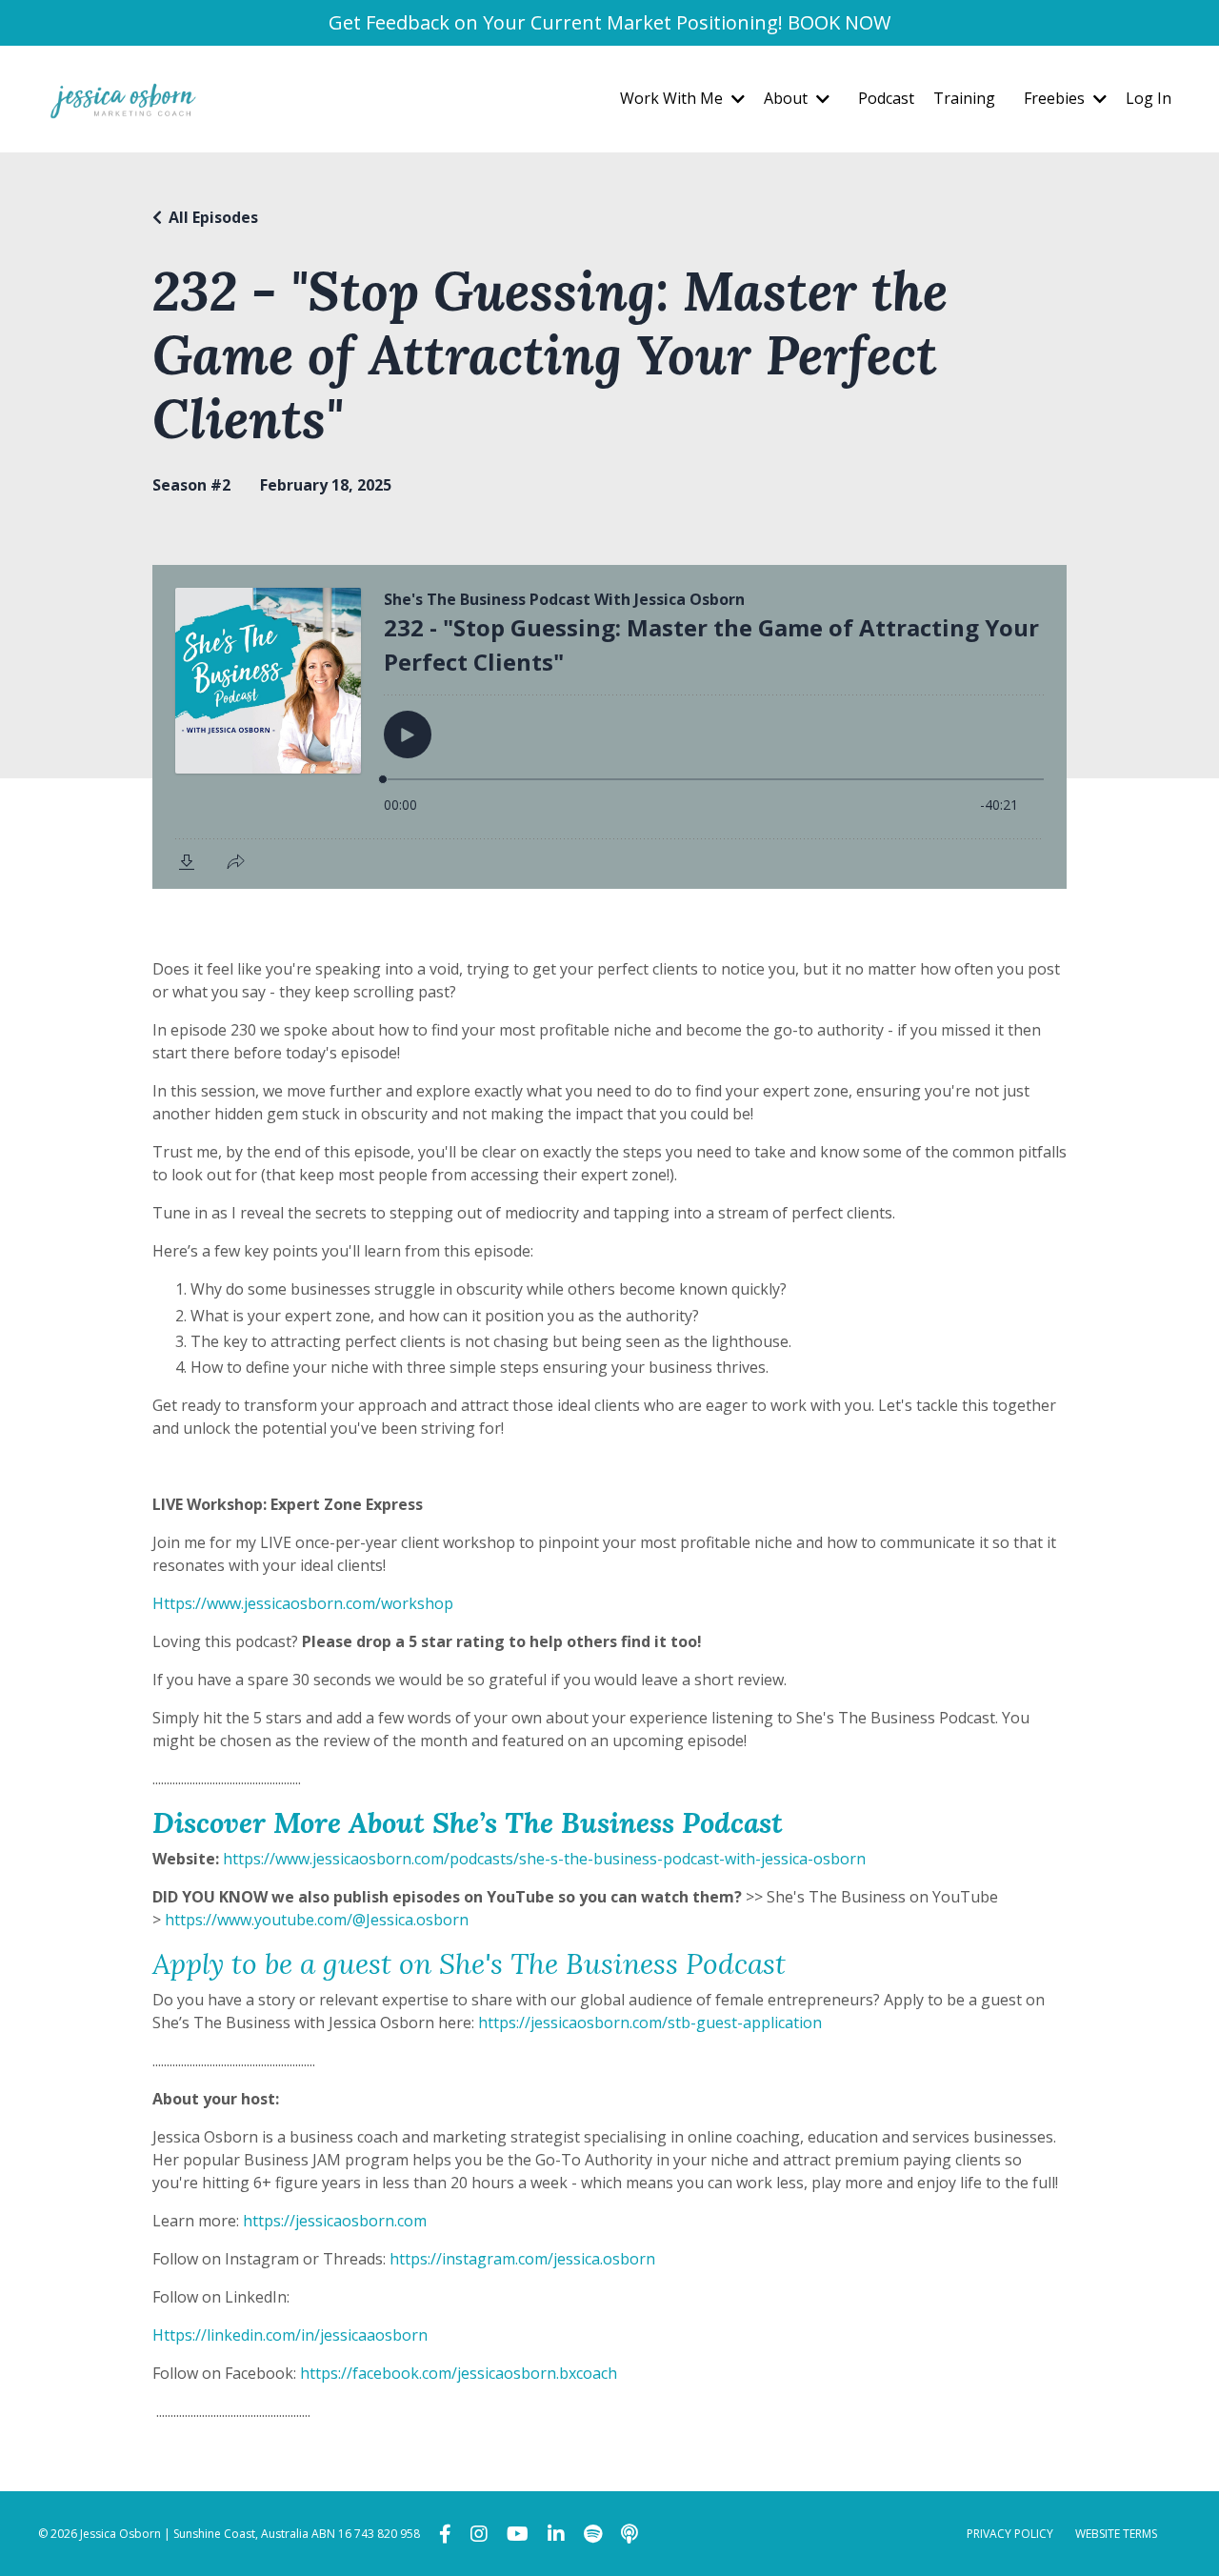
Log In (1149, 98)
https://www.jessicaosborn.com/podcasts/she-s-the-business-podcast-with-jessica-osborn (544, 1859)
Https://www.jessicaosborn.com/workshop (303, 1603)
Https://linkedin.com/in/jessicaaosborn (290, 2335)
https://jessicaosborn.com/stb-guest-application (650, 2023)
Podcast (886, 98)
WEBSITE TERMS (1116, 2534)
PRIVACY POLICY (1010, 2534)
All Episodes (213, 217)
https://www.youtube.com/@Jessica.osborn (317, 1920)
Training (964, 98)
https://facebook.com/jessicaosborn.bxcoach (459, 2373)
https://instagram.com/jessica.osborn (522, 2259)
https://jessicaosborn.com (335, 2221)
